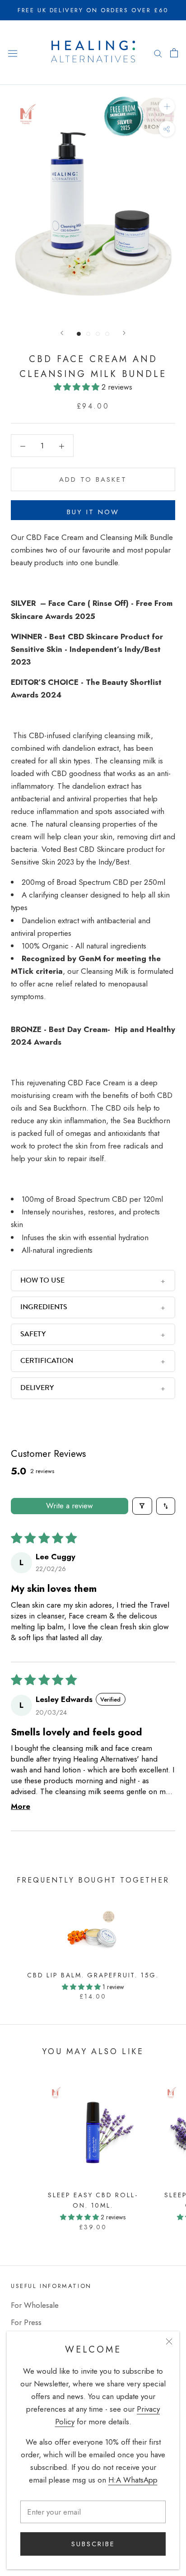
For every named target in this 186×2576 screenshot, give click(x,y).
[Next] (124, 333)
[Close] (169, 2341)
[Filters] (142, 1506)
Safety (33, 1334)
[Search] (158, 53)
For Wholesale (35, 2305)
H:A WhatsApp (133, 2480)
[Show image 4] (107, 334)
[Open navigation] (13, 53)
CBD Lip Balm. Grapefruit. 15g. (93, 1975)
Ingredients (44, 1307)
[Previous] (62, 333)
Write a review (70, 1506)
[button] (78, 387)
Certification (47, 1361)
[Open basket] (174, 53)
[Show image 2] (88, 334)
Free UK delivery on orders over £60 (93, 10)
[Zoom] (167, 106)
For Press (26, 2322)
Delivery (37, 1388)
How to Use (42, 1280)
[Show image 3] (98, 334)
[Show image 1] (79, 334)
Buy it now (93, 512)
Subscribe (93, 2544)
